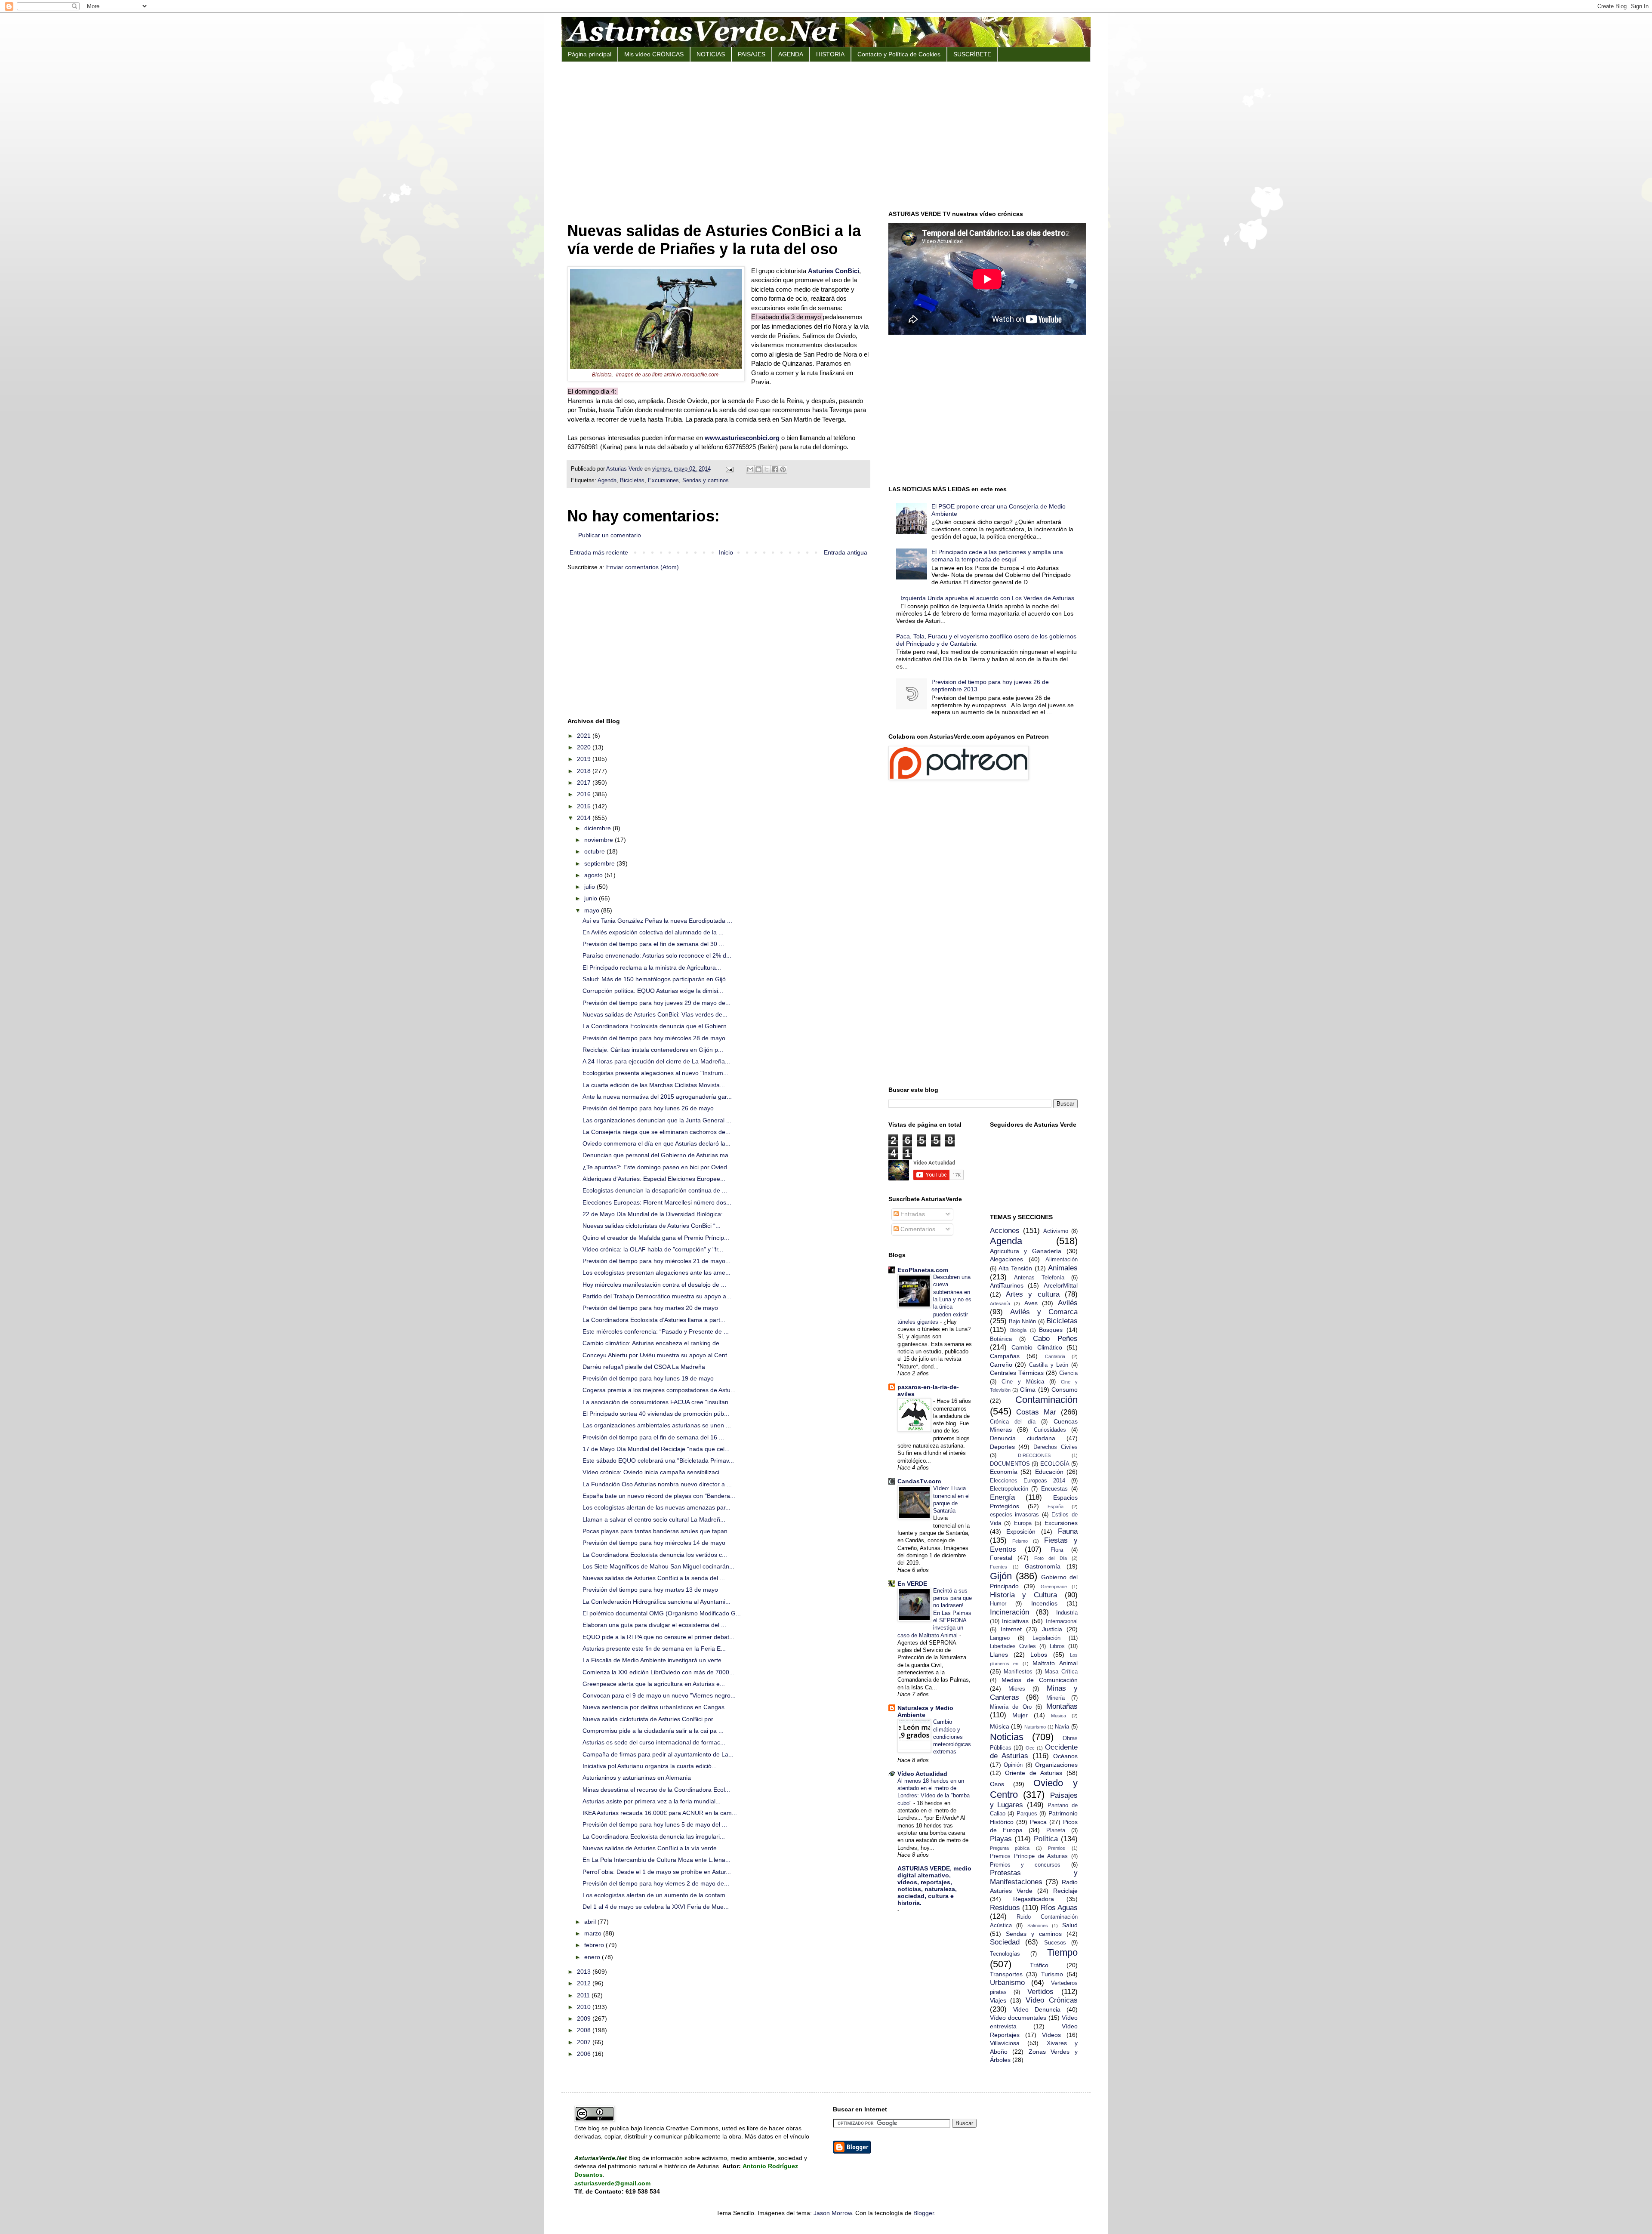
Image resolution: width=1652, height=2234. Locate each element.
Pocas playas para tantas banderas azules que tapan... (658, 1531)
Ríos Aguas (1059, 1908)
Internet (1011, 1629)
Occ (1030, 1748)
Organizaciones (1056, 1765)
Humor (998, 1604)
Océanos (1065, 1756)
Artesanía (1000, 1303)
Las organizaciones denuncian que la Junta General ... (657, 1120)
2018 (585, 771)
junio (592, 898)
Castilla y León (1049, 1365)
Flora (1057, 1550)
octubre (595, 851)
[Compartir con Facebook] (775, 469)
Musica (1059, 1716)
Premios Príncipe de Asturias (1029, 1856)
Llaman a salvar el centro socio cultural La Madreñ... (654, 1519)
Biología (1018, 1330)
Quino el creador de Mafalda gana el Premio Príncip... (656, 1238)
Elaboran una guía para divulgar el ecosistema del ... (654, 1625)
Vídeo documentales (1018, 2018)
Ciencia (1068, 1373)
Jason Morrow (833, 2213)
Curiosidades (1050, 1430)
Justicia (1052, 1629)
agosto (594, 875)
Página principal (590, 54)
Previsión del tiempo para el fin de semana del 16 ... (653, 1437)
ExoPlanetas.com (923, 1270)
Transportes (1006, 1974)
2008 (585, 2030)
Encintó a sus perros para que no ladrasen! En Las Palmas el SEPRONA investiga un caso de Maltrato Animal (935, 1613)
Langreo (1000, 1638)
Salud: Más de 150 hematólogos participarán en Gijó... (657, 979)
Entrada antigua (846, 552)
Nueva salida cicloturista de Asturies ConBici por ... (651, 1719)
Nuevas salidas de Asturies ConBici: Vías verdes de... (655, 1014)
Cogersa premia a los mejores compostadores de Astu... (659, 1390)
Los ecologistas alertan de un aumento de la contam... (656, 1895)
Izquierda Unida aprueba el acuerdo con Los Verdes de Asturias (987, 598)
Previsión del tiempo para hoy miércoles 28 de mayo (654, 1038)
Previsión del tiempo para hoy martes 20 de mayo (650, 1308)
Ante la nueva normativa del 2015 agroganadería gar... (657, 1097)
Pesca (1038, 1822)
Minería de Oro (1011, 1707)
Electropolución (1009, 1489)
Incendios (1044, 1603)
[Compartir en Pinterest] (783, 469)
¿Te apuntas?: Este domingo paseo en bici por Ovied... (657, 1167)
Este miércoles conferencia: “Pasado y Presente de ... (656, 1331)
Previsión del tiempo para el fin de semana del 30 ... (653, 944)
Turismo (1052, 1974)
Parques (1027, 1814)
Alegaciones (1006, 1259)
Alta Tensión (1015, 1268)
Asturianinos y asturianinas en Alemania (637, 1778)
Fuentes (999, 1567)
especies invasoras (1015, 1515)
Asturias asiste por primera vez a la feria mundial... (652, 1801)
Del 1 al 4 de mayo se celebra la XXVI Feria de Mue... (656, 1907)
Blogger (924, 2213)
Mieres (1017, 1689)
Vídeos (1051, 2035)
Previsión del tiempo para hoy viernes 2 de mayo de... (656, 1883)
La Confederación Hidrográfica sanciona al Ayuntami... (656, 1602)
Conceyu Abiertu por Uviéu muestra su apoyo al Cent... (657, 1355)
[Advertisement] (826, 135)
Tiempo (1062, 1952)
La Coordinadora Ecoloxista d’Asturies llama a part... (654, 1320)
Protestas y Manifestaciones (1034, 1877)
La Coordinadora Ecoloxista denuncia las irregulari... (654, 1837)
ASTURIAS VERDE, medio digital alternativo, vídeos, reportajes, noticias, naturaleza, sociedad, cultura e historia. (934, 1886)
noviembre (599, 840)
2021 (585, 736)
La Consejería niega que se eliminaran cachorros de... (656, 1132)
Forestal (1001, 1558)
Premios (1057, 1848)
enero (593, 1957)
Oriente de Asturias (1034, 1773)
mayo (593, 910)
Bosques (1051, 1330)
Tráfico (1039, 1965)
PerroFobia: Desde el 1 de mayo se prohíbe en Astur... (657, 1872)
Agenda (607, 481)
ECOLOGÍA (1055, 1464)
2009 (585, 2018)
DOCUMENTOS (1010, 1464)
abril (591, 1922)
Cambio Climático (1037, 1347)
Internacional (1062, 1621)
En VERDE (912, 1584)
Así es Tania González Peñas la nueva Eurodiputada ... (657, 921)
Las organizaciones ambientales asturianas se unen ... (657, 1425)
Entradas (912, 1214)
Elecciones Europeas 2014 (1028, 1481)
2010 (585, 2007)
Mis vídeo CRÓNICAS (654, 54)
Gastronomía (1043, 1566)
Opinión (1013, 1765)
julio (590, 887)
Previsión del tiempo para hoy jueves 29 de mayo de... (656, 1003)
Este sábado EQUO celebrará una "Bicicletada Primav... (658, 1461)
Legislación (1046, 1638)
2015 (585, 806)
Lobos (1039, 1655)
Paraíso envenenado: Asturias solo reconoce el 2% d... (657, 955)
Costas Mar (1036, 1412)
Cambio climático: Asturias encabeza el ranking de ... (654, 1343)
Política (1046, 1839)
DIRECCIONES (1034, 1455)
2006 (585, 2054)
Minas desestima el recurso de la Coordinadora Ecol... (656, 1790)
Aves (1031, 1303)
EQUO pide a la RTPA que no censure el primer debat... (658, 1637)
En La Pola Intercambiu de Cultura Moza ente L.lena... (656, 1860)
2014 (585, 818)
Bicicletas (632, 481)
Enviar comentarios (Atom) (643, 567)
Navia (1062, 1727)
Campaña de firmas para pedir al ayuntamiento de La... (658, 1754)
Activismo (1056, 1231)
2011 (584, 1995)
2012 (585, 1983)
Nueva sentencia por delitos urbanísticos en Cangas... (656, 1707)
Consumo (1065, 1390)
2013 (585, 1972)
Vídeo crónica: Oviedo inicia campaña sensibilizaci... (653, 1472)
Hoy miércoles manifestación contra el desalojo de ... (654, 1285)
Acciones (1005, 1231)
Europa (1023, 1523)
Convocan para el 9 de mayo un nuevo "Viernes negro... (659, 1695)
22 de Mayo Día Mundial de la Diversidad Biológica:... (655, 1214)
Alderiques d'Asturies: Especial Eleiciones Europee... (654, 1179)
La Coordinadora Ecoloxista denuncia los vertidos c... (655, 1555)
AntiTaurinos (1007, 1285)
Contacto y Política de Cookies (899, 54)
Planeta (1056, 1830)
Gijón (1001, 1576)
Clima (1028, 1390)
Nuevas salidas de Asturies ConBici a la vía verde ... (653, 1848)
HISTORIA (830, 54)
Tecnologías (1005, 1954)
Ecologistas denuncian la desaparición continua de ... (655, 1190)
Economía (1004, 1472)
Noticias (1007, 1737)
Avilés (1068, 1303)
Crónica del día (1013, 1422)
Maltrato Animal (1055, 1663)
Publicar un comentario (610, 535)
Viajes (998, 2000)
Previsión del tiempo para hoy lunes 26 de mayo (648, 1108)
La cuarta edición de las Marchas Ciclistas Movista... (654, 1085)
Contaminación (1046, 1400)
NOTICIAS (711, 54)
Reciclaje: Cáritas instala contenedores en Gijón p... (653, 1050)
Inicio (726, 552)
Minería (1056, 1698)
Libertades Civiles (1013, 1646)
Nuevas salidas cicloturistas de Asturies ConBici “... (652, 1226)
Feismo (1020, 1541)
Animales (1063, 1268)
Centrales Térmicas (1017, 1373)
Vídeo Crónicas (1052, 2000)
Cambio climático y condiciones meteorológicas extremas (952, 1737)
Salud (1070, 1925)
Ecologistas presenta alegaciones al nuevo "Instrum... (655, 1073)
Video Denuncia (1037, 2009)
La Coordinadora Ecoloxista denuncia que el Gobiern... (657, 1026)
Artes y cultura (1033, 1294)
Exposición (1021, 1531)
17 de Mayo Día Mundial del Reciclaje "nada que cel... (656, 1449)
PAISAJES (752, 54)
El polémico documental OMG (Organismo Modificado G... (662, 1613)
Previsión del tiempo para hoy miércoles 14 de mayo (654, 1543)
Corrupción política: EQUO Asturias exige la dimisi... (653, 991)
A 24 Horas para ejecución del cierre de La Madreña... (656, 1061)
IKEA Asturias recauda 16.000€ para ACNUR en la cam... (660, 1813)
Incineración (1009, 1612)
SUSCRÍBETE (972, 54)
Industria (1067, 1613)
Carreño (1001, 1365)
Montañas (1062, 1706)
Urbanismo (1007, 1983)
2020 (585, 747)
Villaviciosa (1005, 2043)
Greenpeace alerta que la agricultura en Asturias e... (654, 1684)
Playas (1001, 1839)
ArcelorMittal (1061, 1285)
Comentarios (917, 1229)
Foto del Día (1051, 1558)
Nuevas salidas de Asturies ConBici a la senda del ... (654, 1578)
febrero (595, 1945)
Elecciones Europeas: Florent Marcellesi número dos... (657, 1202)
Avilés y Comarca (1044, 1312)
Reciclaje (1065, 1891)
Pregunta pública (1010, 1848)
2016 (585, 794)
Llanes (999, 1655)
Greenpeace (1054, 1587)
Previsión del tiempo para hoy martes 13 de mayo (650, 1590)
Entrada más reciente (599, 552)
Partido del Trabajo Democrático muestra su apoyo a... (657, 1296)
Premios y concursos (1025, 1865)
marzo (594, 1933)
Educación (1049, 1472)
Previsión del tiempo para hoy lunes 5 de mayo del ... (655, 1824)
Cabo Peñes (1055, 1339)
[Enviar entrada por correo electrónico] (729, 469)
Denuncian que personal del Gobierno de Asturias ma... (658, 1155)
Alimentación (1062, 1260)
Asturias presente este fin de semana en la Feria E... (654, 1649)
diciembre (598, 828)
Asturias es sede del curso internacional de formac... (654, 1742)
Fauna (1068, 1531)
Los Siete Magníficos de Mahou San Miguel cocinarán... (658, 1566)
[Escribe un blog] (758, 469)
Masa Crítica (1061, 1672)
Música (1000, 1726)
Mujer (1020, 1715)
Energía (1002, 1497)
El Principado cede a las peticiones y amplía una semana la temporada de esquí (997, 556)
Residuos (1005, 1908)
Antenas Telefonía (1039, 1278)
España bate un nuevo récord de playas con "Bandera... (659, 1496)
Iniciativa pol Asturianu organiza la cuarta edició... (650, 1766)
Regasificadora (1034, 1899)
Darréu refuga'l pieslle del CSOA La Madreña (644, 1367)
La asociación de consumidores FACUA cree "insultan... (658, 1402)
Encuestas (1054, 1489)
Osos (997, 1784)
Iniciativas (1015, 1621)
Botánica (1001, 1339)
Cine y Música (1023, 1382)
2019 (585, 759)
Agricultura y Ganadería (1026, 1251)
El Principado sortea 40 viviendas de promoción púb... (656, 1414)
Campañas (1005, 1356)
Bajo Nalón (1022, 1322)
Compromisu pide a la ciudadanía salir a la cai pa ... (653, 1731)
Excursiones (663, 481)
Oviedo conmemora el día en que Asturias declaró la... (656, 1143)
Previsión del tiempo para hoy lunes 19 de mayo (648, 1378)
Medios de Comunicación (1040, 1680)
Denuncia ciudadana (1023, 1438)
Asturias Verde (625, 469)
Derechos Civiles (1056, 1447)
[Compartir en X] (767, 469)
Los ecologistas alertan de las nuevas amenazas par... (656, 1507)
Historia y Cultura (1024, 1595)
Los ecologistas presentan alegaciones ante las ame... (656, 1273)
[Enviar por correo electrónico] (750, 469)
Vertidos (1040, 1992)
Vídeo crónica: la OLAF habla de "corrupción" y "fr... (653, 1249)
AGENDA (791, 54)
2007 (585, 2042)
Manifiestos (1018, 1672)
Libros (1057, 1646)
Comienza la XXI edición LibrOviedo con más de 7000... (658, 1672)
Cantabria (1055, 1356)
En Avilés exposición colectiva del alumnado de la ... (653, 932)
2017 (585, 783)
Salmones (1038, 1926)
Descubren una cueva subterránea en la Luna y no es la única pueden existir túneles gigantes (934, 1299)
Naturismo (1035, 1727)
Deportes (1002, 1447)
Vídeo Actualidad (922, 1774)
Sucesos (1055, 1943)
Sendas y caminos (706, 481)
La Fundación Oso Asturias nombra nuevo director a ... (657, 1484)
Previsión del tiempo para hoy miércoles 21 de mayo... (656, 1261)
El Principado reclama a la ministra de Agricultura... (652, 968)
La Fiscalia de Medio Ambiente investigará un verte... (655, 1660)
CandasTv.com (919, 1481)
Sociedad (1005, 1942)
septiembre (600, 863)
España (1056, 1507)
